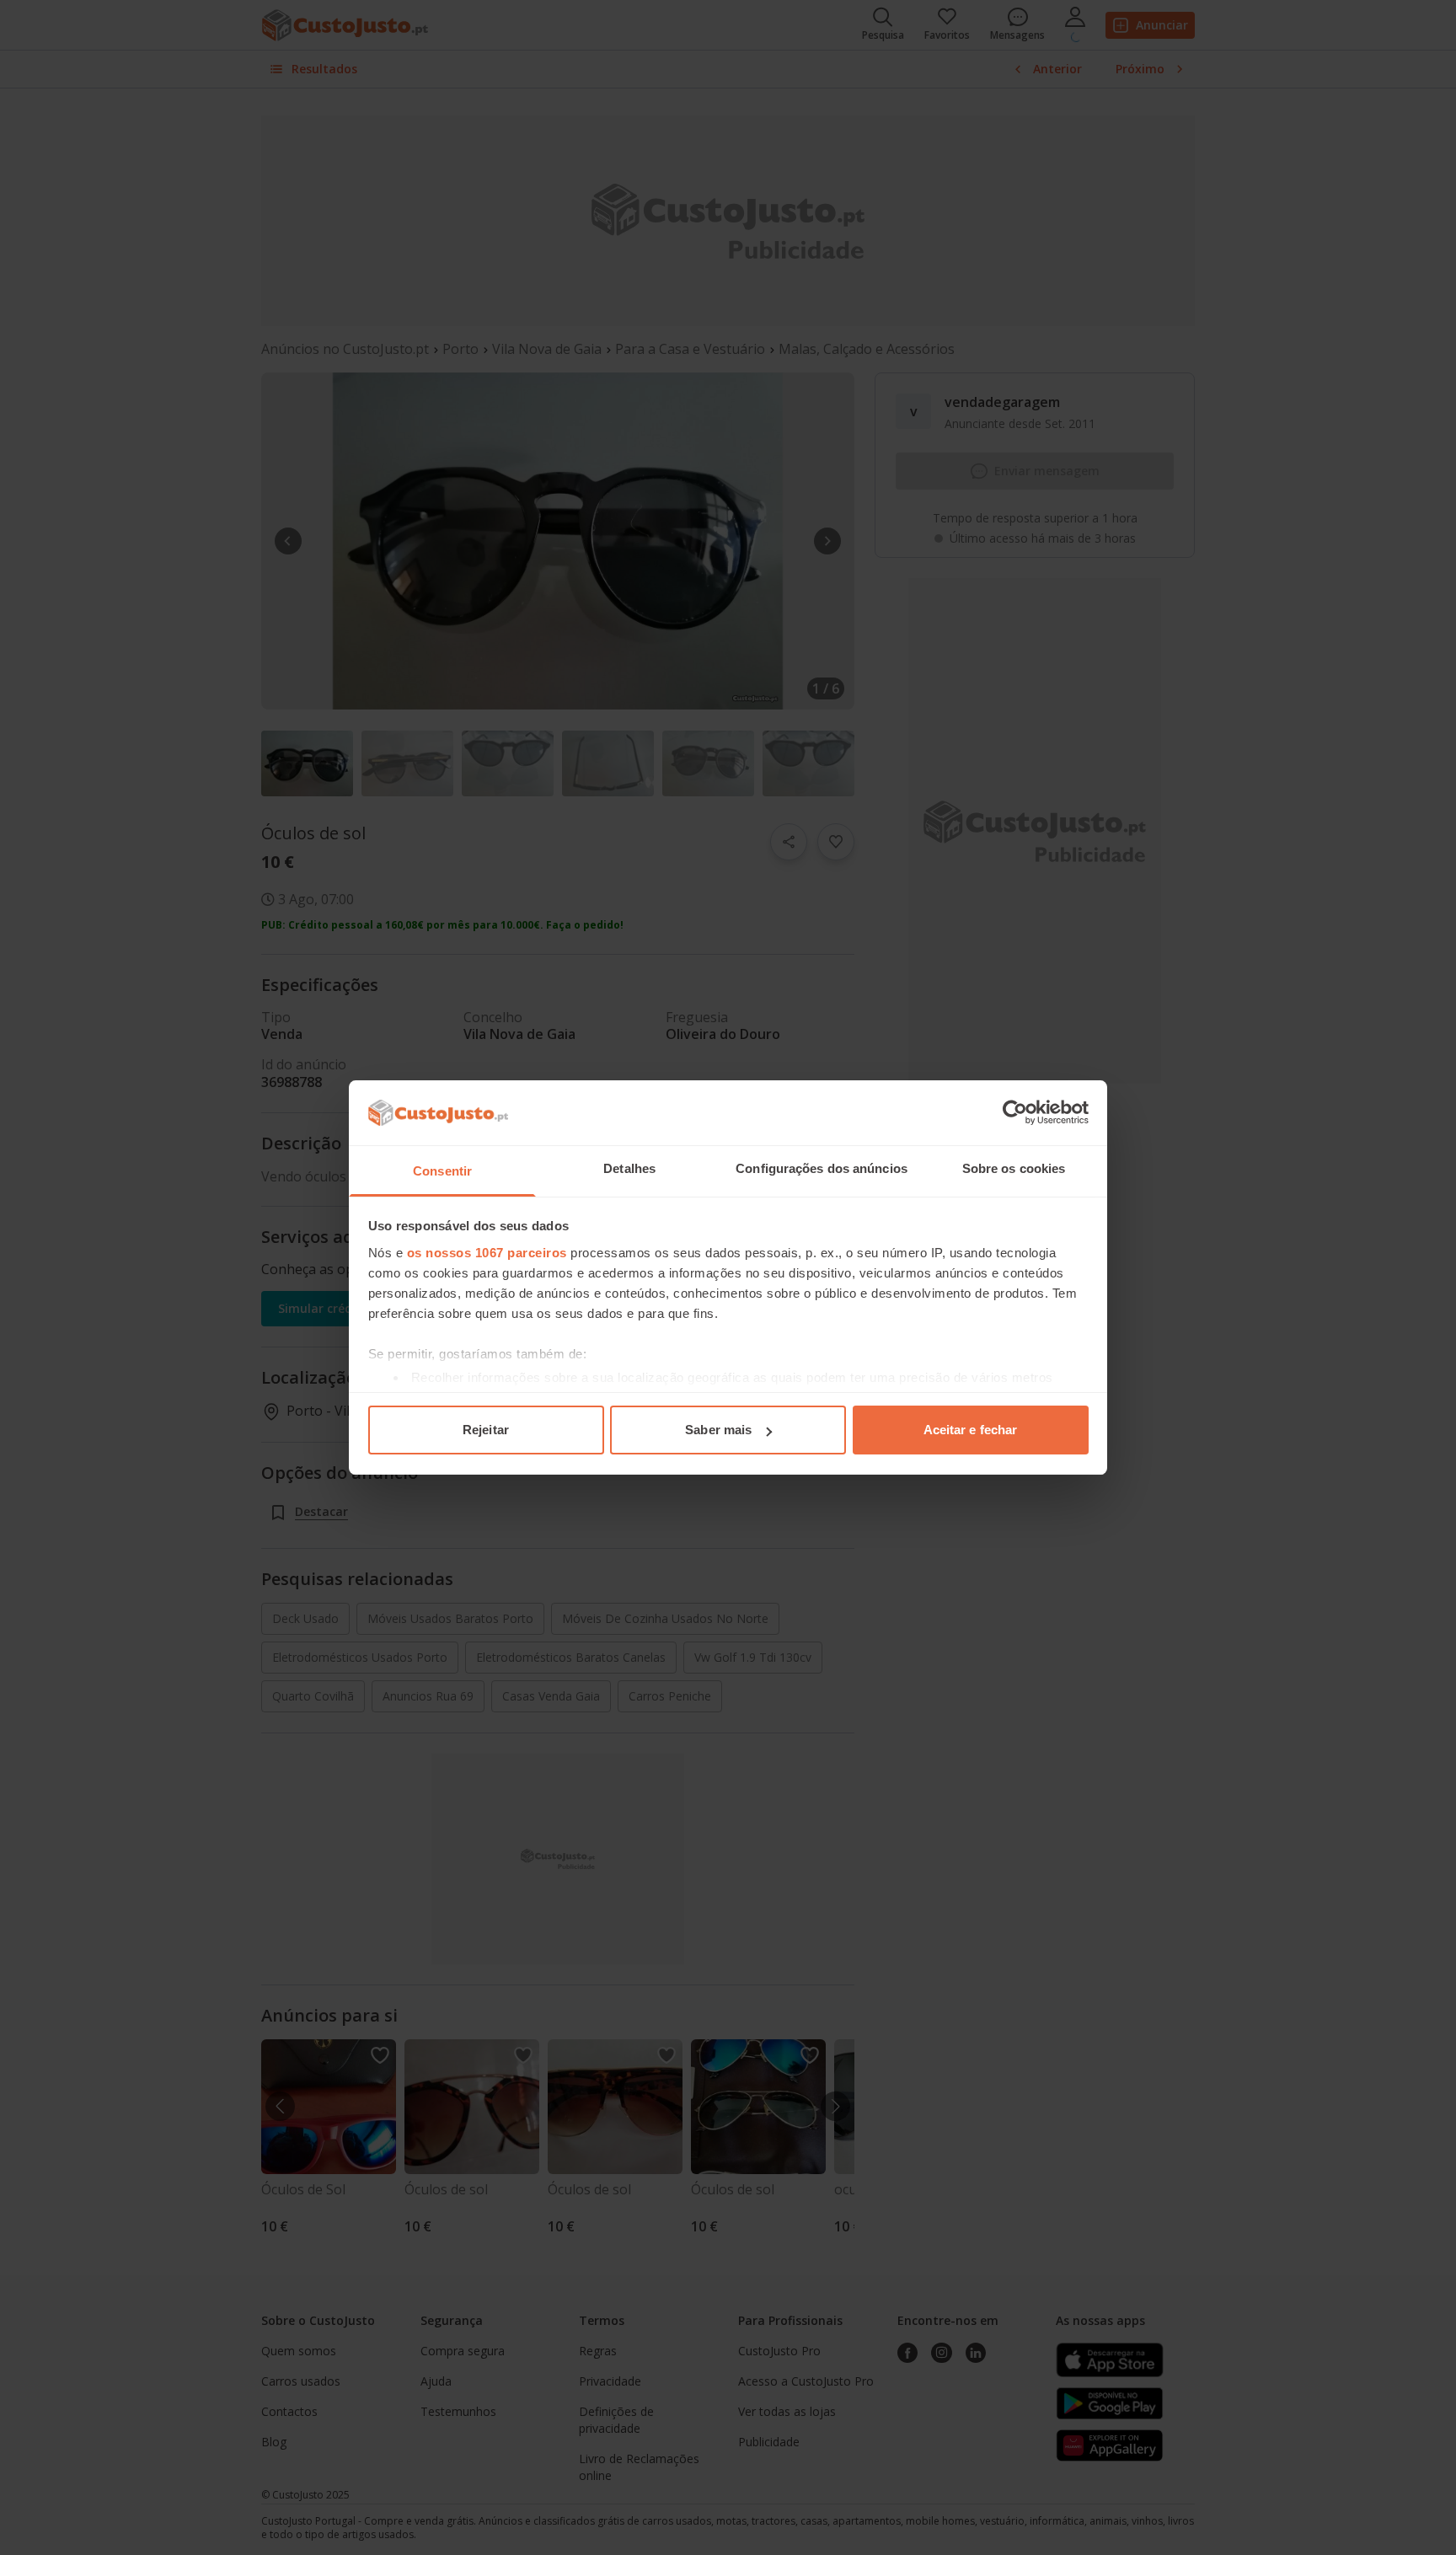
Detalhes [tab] (629, 1168)
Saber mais (718, 1430)
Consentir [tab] (442, 1171)
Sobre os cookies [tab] (1014, 1168)
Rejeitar (486, 1430)
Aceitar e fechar (971, 1430)
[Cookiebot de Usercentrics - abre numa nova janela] (1015, 1112)
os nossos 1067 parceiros (487, 1253)
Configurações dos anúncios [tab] (822, 1168)
